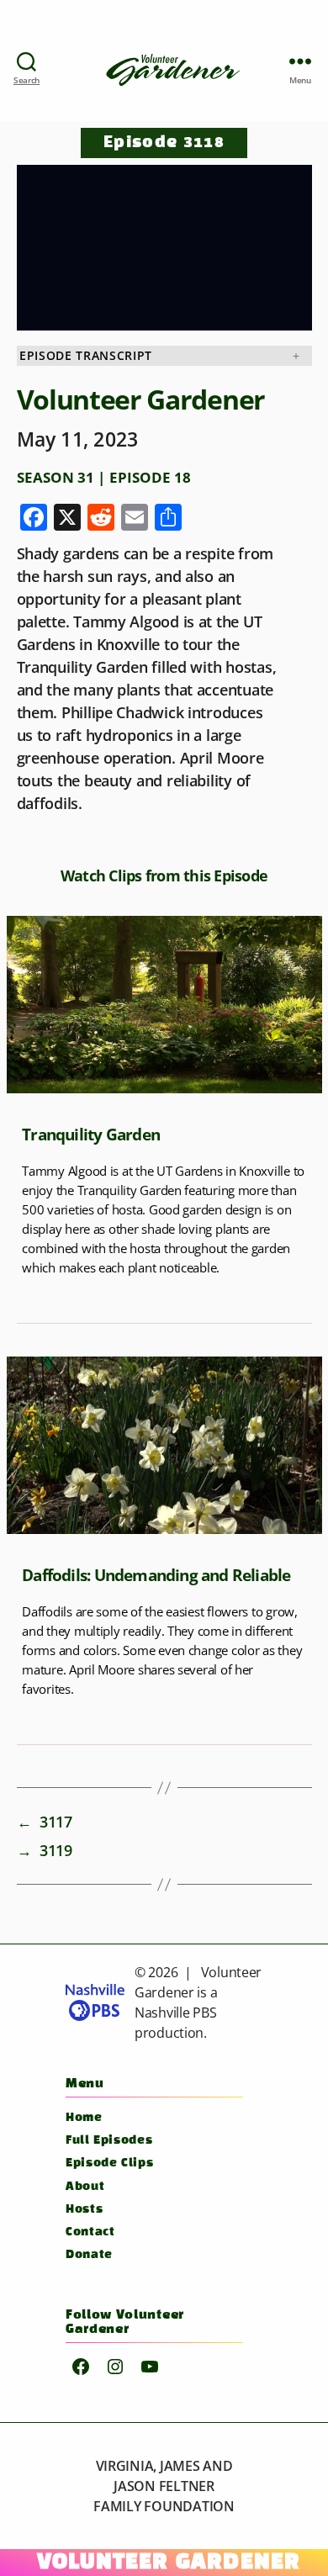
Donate (89, 2255)
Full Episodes (109, 2141)
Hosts (84, 2210)
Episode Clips (109, 2163)
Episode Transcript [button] (86, 356)
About (85, 2187)
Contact (90, 2232)
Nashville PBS (176, 2013)
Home (84, 2118)
